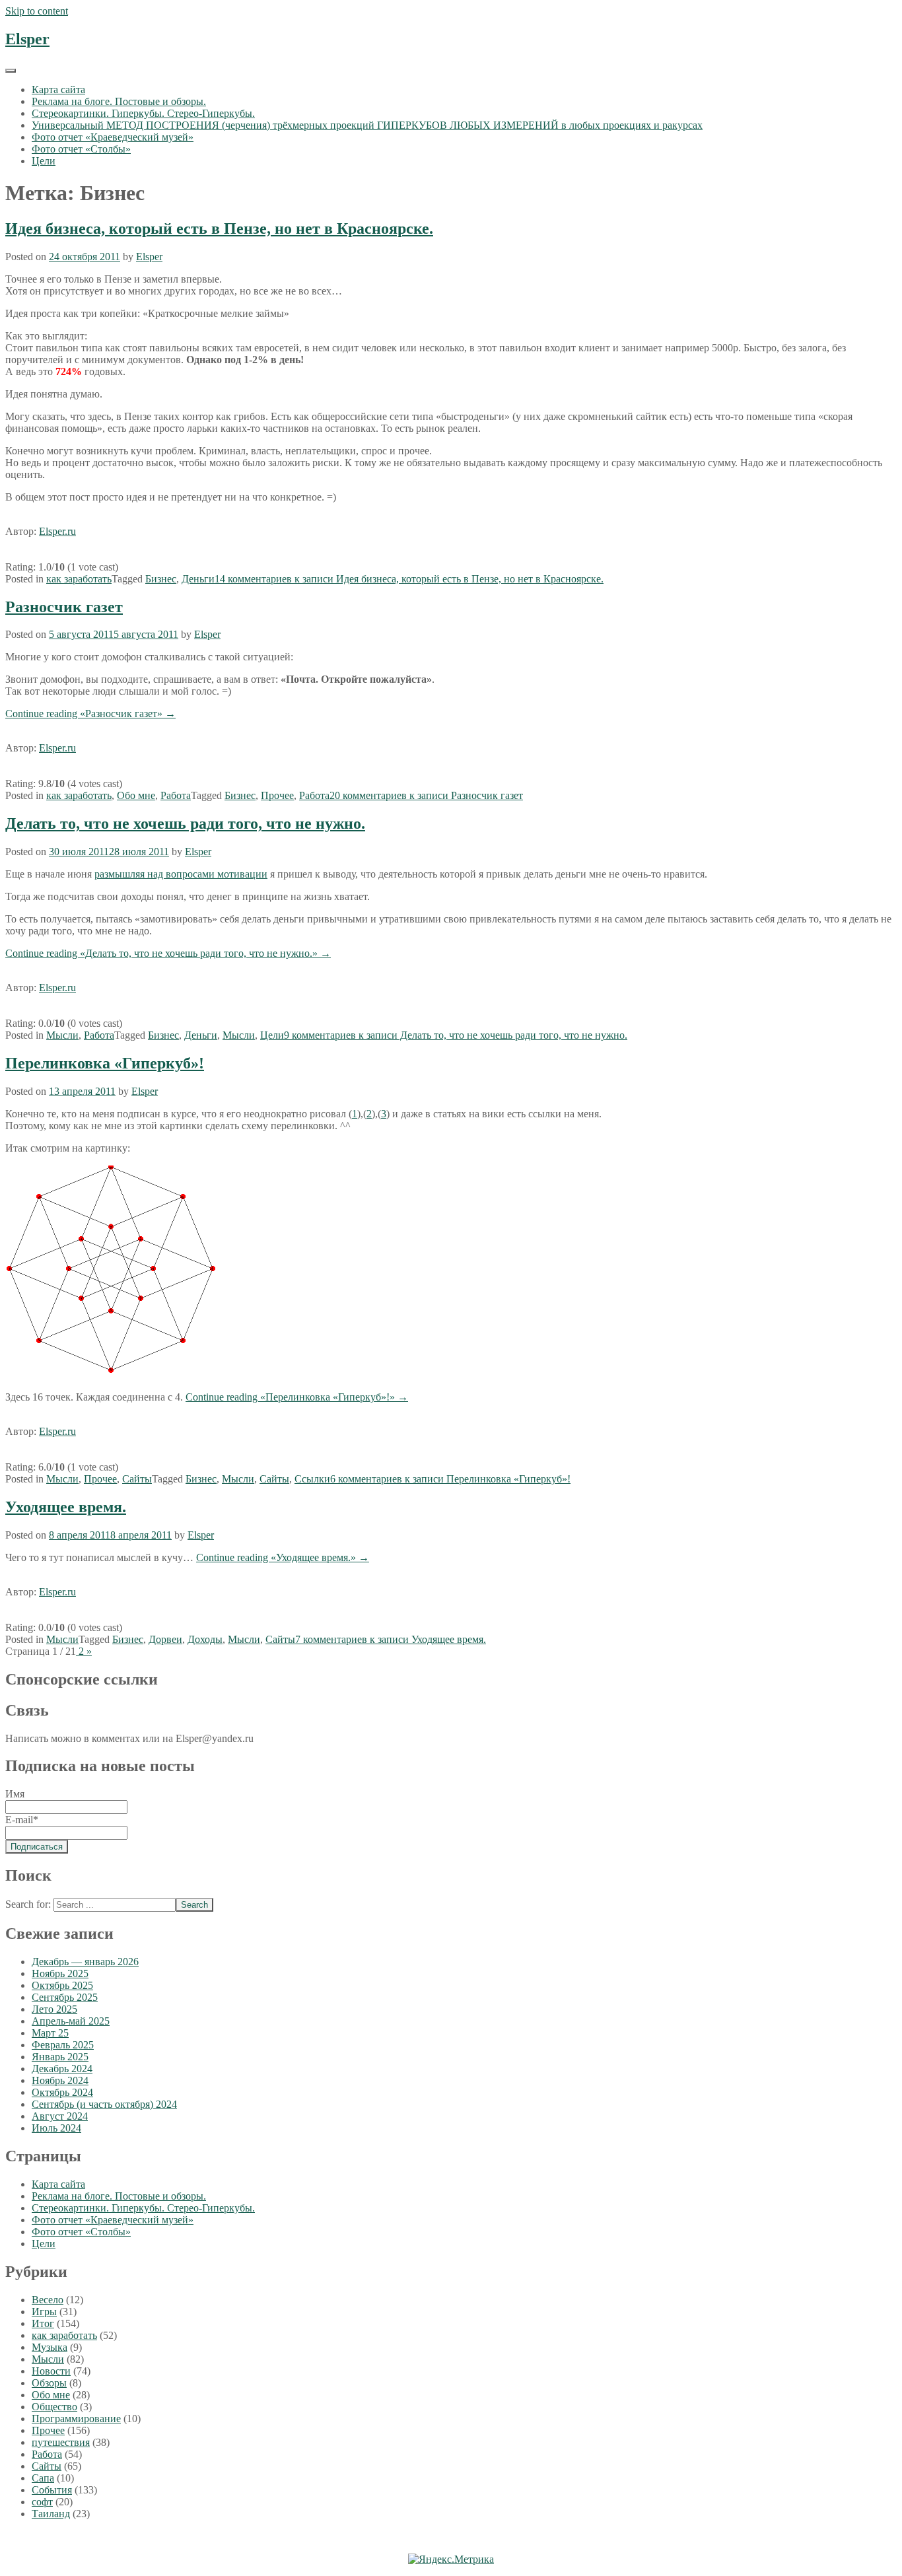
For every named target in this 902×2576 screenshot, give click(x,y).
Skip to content (37, 11)
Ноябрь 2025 (60, 1973)
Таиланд (51, 2514)
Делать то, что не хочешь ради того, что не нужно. (185, 823)
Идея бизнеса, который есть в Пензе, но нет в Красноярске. (219, 228)
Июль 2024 (56, 2128)
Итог (43, 2323)
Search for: (28, 1904)
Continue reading (90, 714)
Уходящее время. (66, 1507)
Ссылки (312, 1479)
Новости (51, 2371)
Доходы (205, 1639)
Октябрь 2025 (62, 1985)
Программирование (76, 2419)
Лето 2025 (54, 2009)
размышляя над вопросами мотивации (181, 874)
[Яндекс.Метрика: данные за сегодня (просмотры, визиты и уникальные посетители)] (451, 2559)
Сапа (43, 2478)
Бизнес (161, 579)
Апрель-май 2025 (71, 2021)
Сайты (137, 1479)
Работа (176, 795)
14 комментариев (409, 579)
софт (42, 2502)
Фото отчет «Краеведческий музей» (113, 137)
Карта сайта (58, 89)
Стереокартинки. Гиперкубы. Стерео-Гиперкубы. (143, 113)
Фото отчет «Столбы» (81, 149)
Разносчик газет (64, 607)
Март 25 (50, 2033)
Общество (54, 2407)
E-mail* (22, 1820)
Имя (15, 1794)
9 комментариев (456, 1035)
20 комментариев (426, 795)
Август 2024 (60, 2116)
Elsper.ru (57, 531)
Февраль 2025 (63, 2045)
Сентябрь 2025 (65, 1997)
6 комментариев (450, 1479)
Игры (44, 2312)
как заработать (79, 579)
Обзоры (49, 2383)
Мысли (62, 1035)
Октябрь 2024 (62, 2092)
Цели (44, 161)
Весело (48, 2300)
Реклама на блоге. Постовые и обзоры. (119, 101)
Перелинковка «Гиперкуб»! (105, 1063)
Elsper (27, 39)
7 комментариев (391, 1639)
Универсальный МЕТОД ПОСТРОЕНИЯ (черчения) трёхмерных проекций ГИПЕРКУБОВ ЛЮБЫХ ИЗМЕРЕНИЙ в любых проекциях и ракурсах (367, 125)
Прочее (277, 795)
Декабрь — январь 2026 (85, 1962)
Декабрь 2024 (62, 2069)
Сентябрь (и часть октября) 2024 (104, 2104)
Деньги (198, 579)
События (52, 2490)
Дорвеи (165, 1639)
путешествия (61, 2442)
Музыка (50, 2347)
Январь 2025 (60, 2057)
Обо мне (136, 795)
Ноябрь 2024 (60, 2080)
